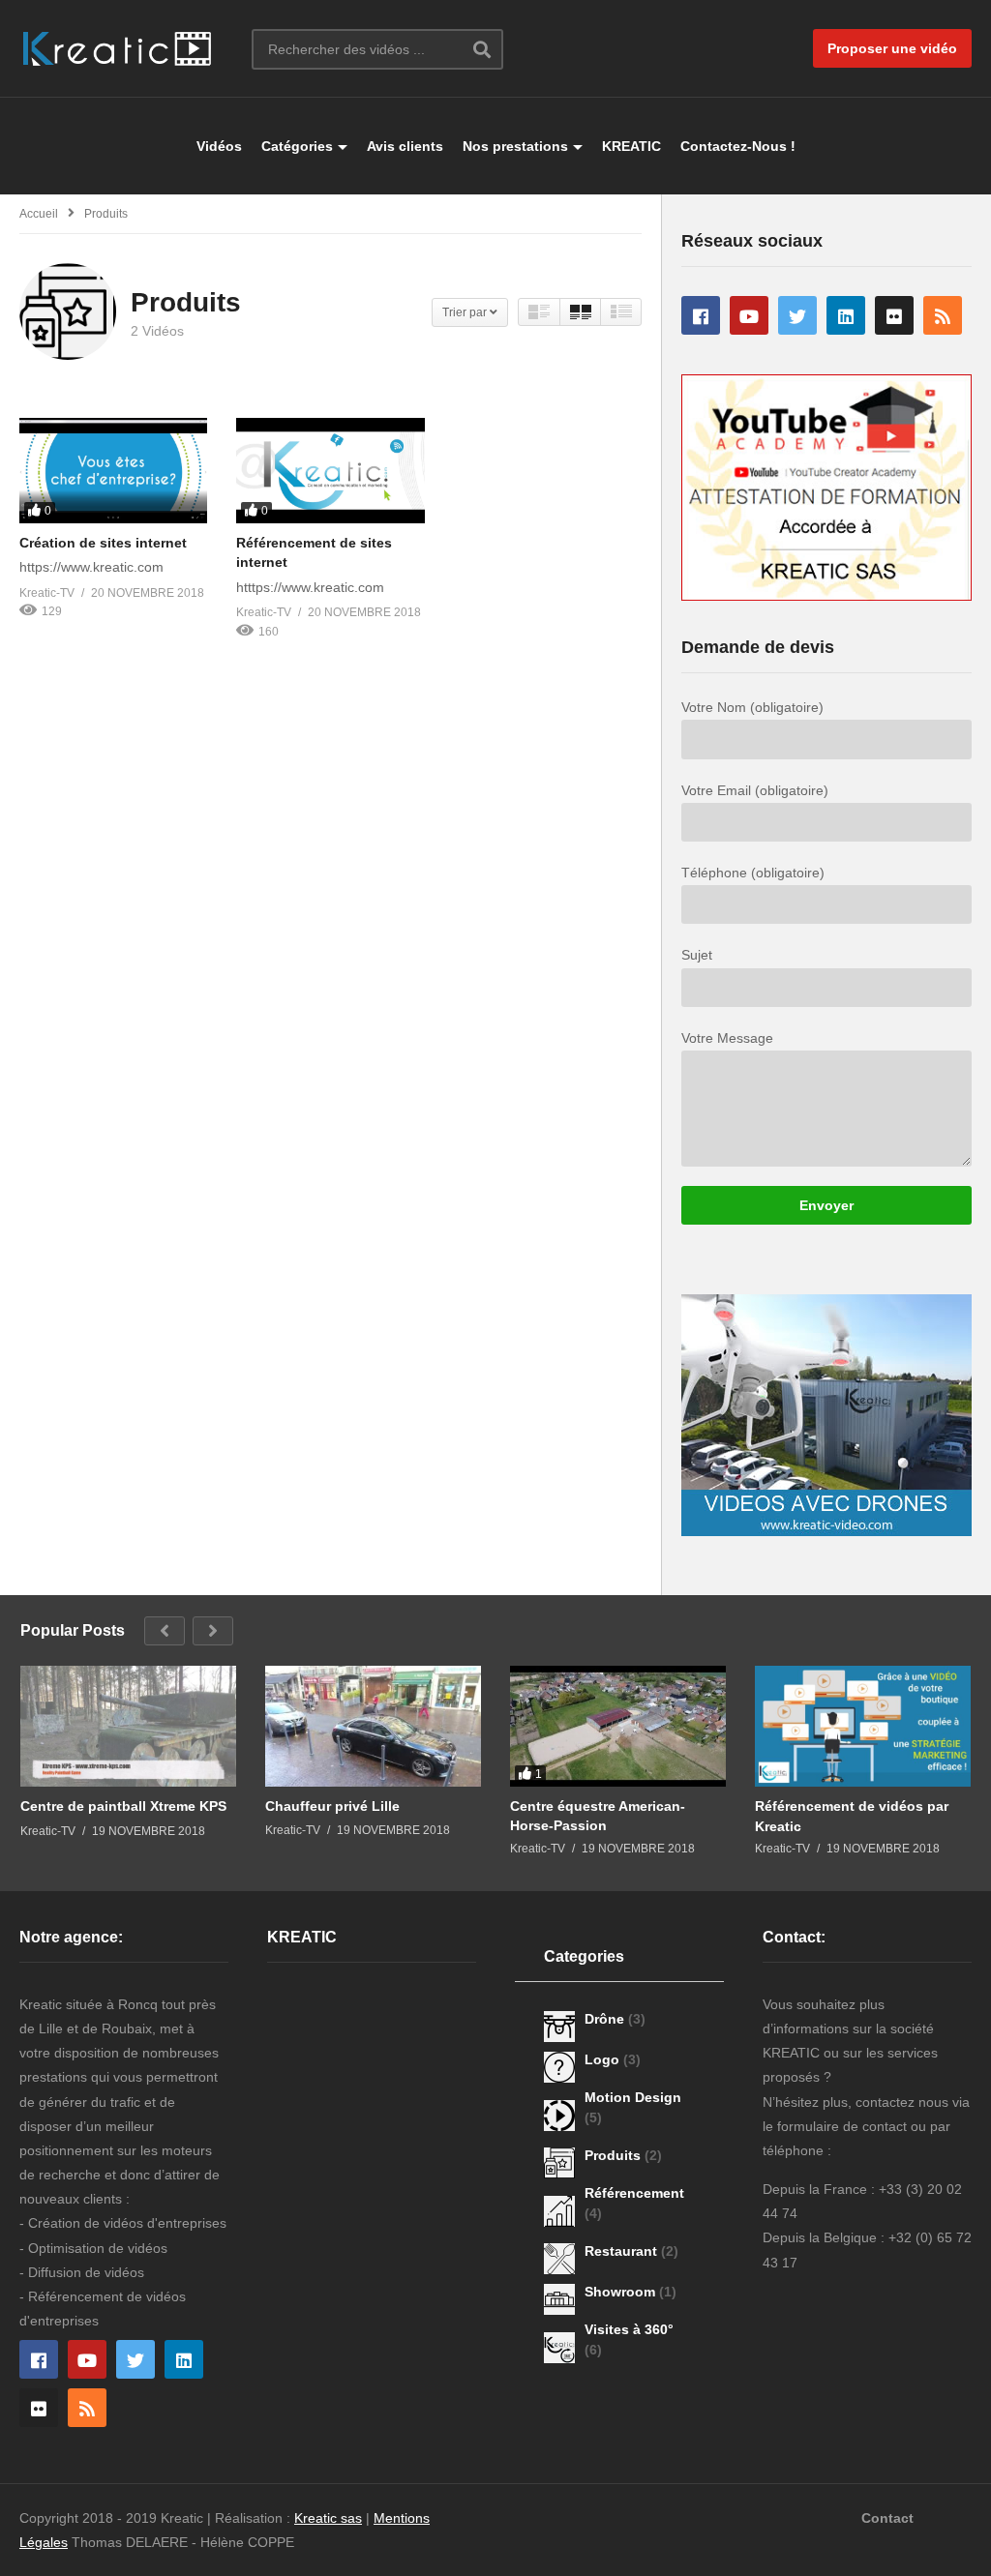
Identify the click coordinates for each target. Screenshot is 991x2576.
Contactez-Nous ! (738, 146)
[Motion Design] (559, 2116)
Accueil (39, 214)
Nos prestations (515, 146)
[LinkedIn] (846, 315)
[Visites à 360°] (559, 2348)
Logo (604, 2059)
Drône (606, 2019)
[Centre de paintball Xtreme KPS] (128, 1727)
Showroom (622, 2292)
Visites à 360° (629, 2329)
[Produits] (559, 2163)
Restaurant (623, 2251)
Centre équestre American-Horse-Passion (598, 1816)
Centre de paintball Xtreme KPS (123, 1806)
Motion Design (633, 2097)
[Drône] (559, 2027)
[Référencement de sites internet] (330, 471)
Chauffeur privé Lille (332, 1806)
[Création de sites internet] (113, 471)
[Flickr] (894, 315)
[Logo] (559, 2067)
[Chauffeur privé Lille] (373, 1726)
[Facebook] (701, 315)
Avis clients (405, 146)
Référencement (634, 2193)
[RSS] (943, 315)
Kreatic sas (328, 2518)
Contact (887, 2518)
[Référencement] (559, 2211)
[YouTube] (749, 315)
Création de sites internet (103, 543)
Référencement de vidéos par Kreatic (852, 1816)
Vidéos (219, 146)
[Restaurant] (559, 2259)
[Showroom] (559, 2299)
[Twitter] (797, 315)
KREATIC (631, 146)
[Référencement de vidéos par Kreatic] (863, 1727)
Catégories (297, 146)
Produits (615, 2155)
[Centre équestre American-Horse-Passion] (618, 1726)
